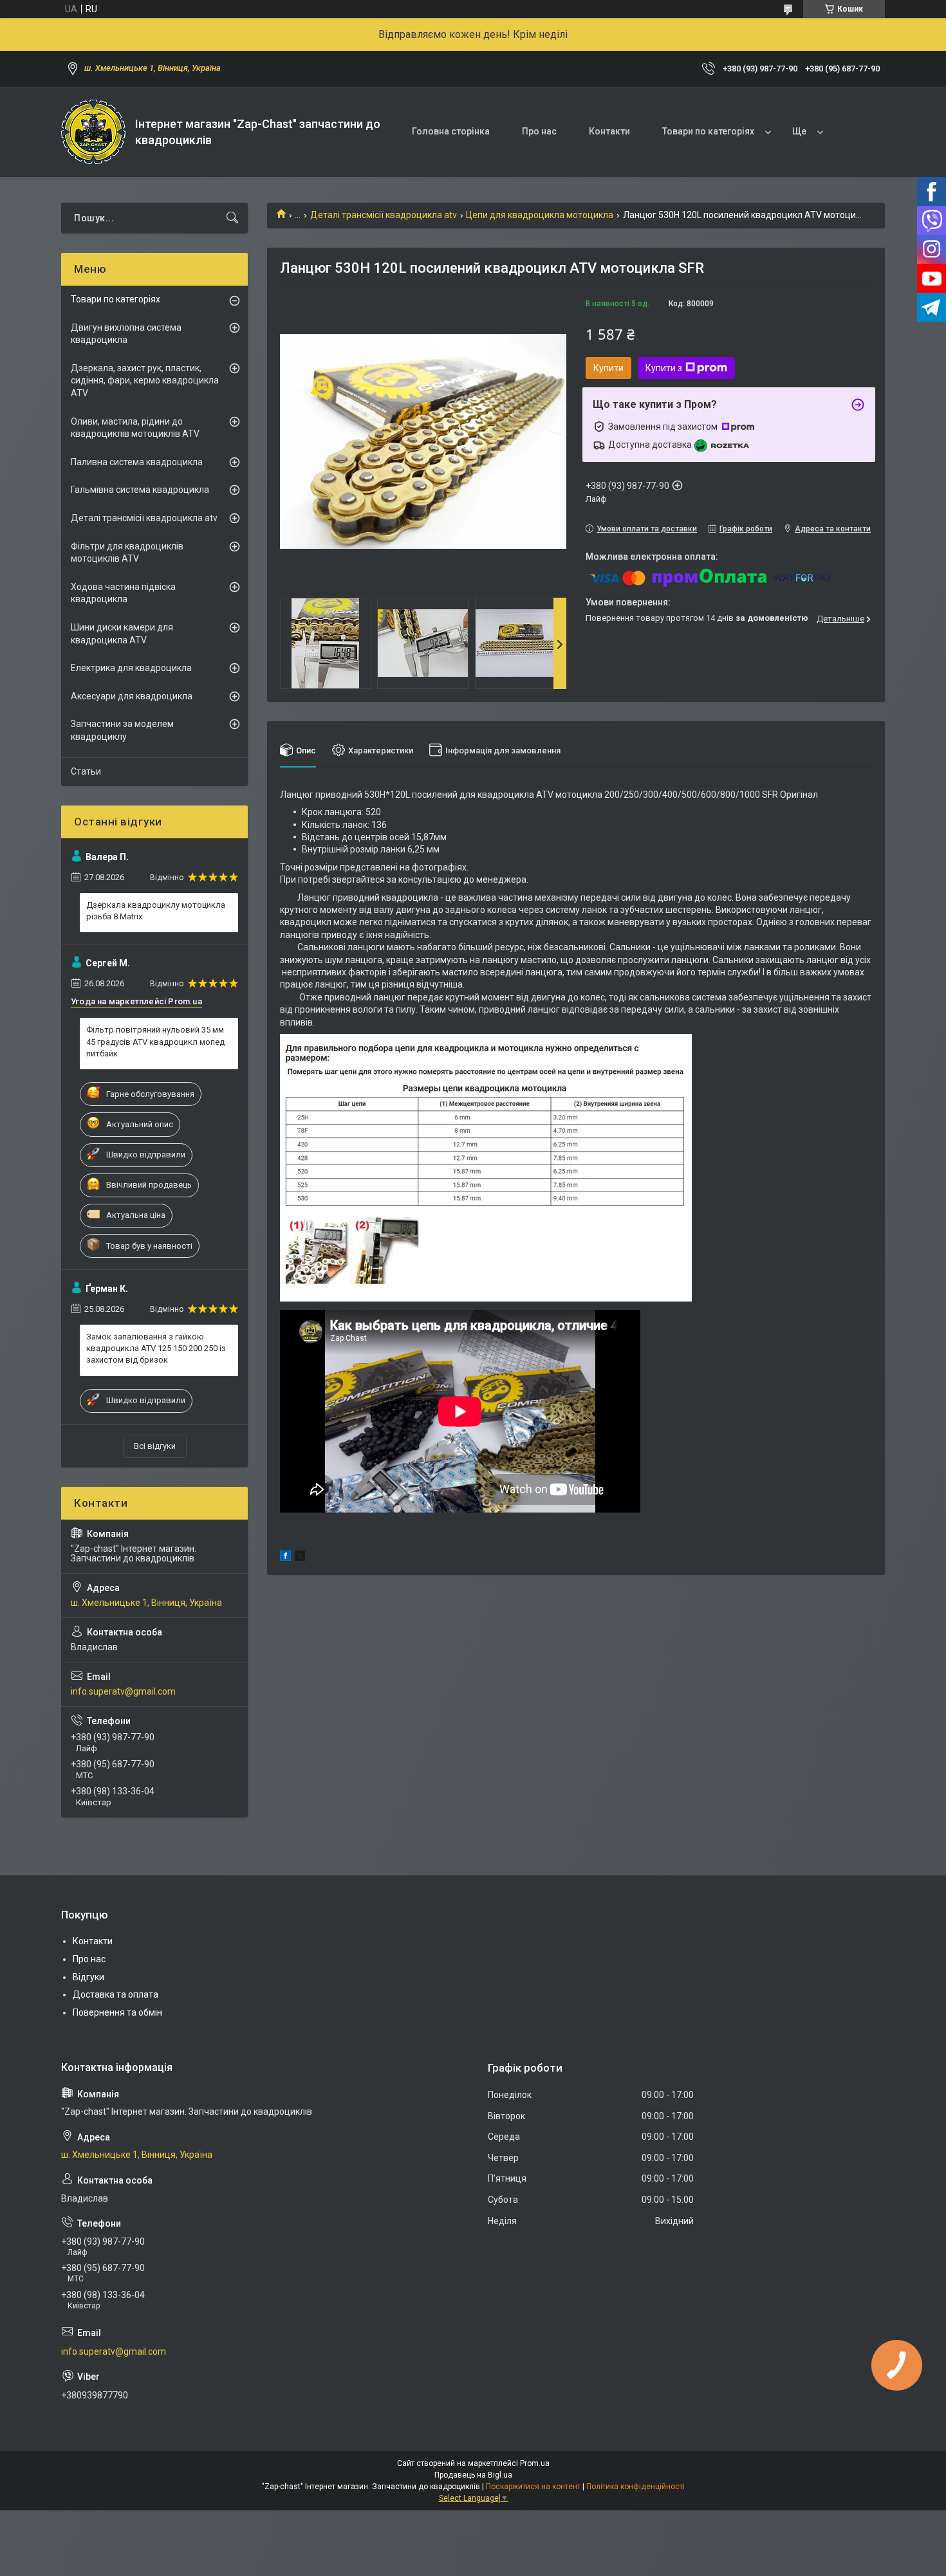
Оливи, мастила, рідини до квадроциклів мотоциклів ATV (135, 428)
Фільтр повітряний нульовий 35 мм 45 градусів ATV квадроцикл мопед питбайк (155, 1041)
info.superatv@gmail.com (123, 1691)
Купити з (664, 368)
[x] (300, 1558)
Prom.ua (535, 2463)
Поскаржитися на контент (533, 2487)
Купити (608, 368)
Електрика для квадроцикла (131, 668)
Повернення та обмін (117, 2012)
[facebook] (285, 1558)
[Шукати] (232, 218)
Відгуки (88, 1977)
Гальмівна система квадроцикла (140, 490)
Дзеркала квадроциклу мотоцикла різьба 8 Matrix (156, 911)
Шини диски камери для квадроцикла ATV (122, 634)
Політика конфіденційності (635, 2487)
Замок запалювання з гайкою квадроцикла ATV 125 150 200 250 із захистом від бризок (156, 1348)
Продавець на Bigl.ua (473, 2475)
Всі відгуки (155, 1446)
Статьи (86, 771)
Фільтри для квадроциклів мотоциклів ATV (127, 553)
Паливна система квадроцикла (137, 462)
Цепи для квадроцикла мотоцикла (540, 215)
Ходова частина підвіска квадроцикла (123, 593)
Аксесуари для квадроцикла (132, 696)
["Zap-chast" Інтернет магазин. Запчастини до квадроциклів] (93, 132)
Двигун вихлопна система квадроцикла (126, 334)
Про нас (539, 131)
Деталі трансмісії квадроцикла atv (384, 215)
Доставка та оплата (116, 1994)
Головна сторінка (451, 131)
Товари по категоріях (708, 131)
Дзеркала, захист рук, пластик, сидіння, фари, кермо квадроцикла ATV (145, 381)
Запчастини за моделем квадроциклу (122, 730)
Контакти (609, 131)
